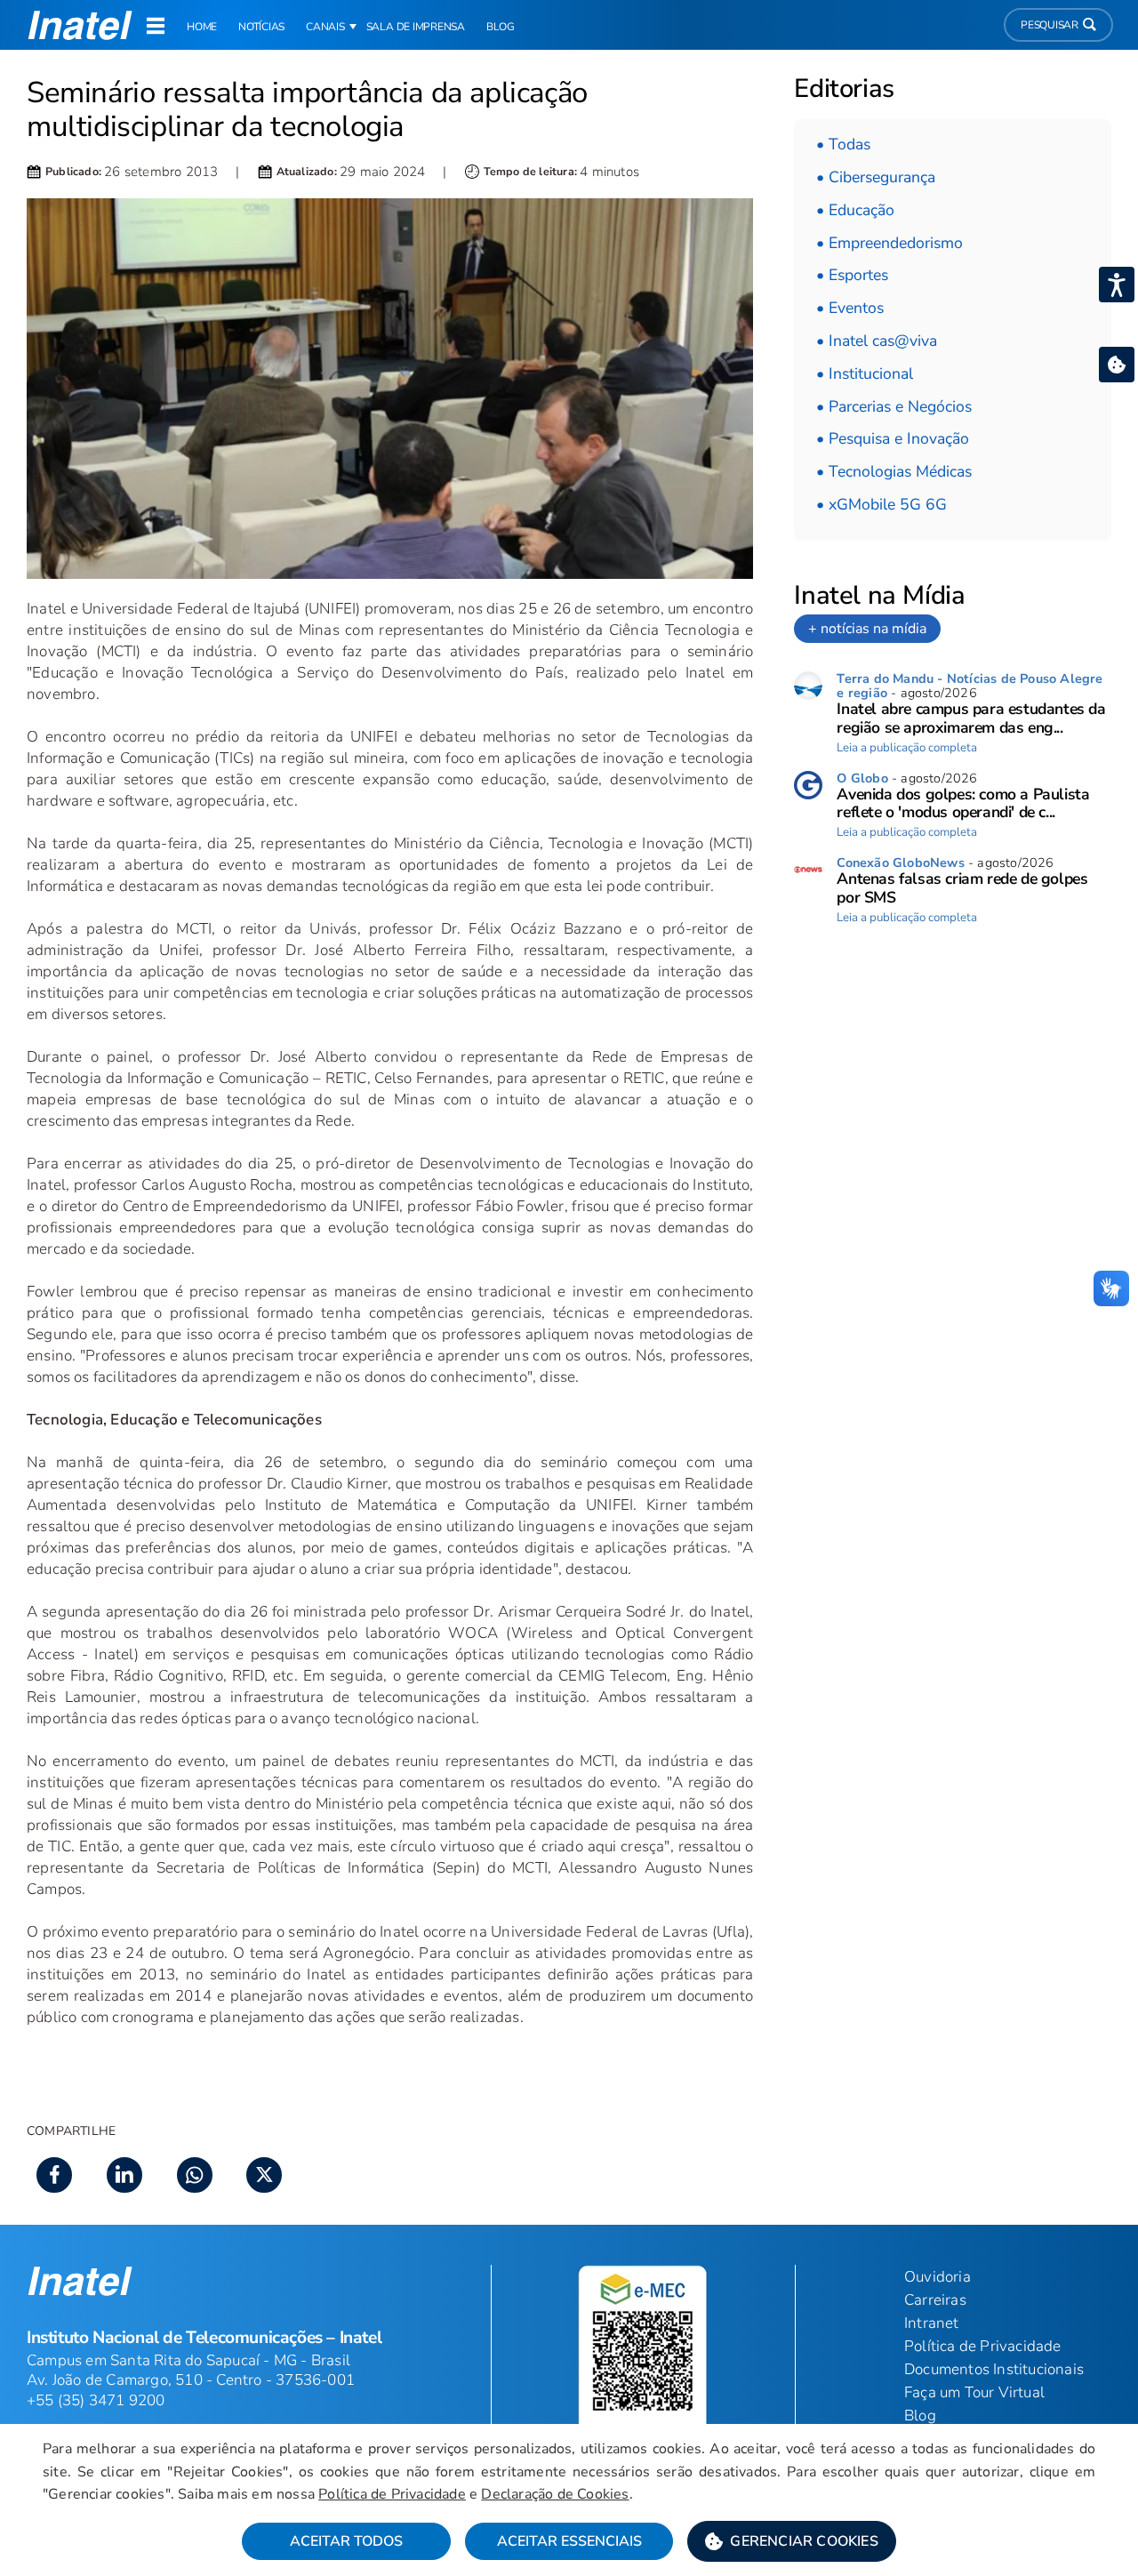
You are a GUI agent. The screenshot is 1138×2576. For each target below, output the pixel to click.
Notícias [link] (261, 27)
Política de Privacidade (392, 2494)
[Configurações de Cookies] (1117, 365)
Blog (920, 2416)
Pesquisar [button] (1050, 25)
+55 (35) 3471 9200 (96, 2400)
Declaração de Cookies (555, 2494)
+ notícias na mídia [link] (867, 629)
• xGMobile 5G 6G (882, 504)
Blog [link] (501, 27)
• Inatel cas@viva (877, 341)
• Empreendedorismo (890, 243)
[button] (792, 2541)
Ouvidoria (938, 2277)
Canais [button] (325, 27)
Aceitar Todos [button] (346, 2541)
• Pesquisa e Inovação (893, 438)
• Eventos (850, 308)
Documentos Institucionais (994, 2369)
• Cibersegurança (876, 177)
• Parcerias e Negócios (894, 406)
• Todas (843, 144)
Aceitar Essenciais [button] (569, 2541)
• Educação (855, 210)
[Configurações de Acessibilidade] (1117, 285)
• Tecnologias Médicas (894, 471)
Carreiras (935, 2300)
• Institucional (865, 373)
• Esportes (852, 275)
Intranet (932, 2323)
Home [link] (202, 27)
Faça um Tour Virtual (974, 2392)
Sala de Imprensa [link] (416, 27)
